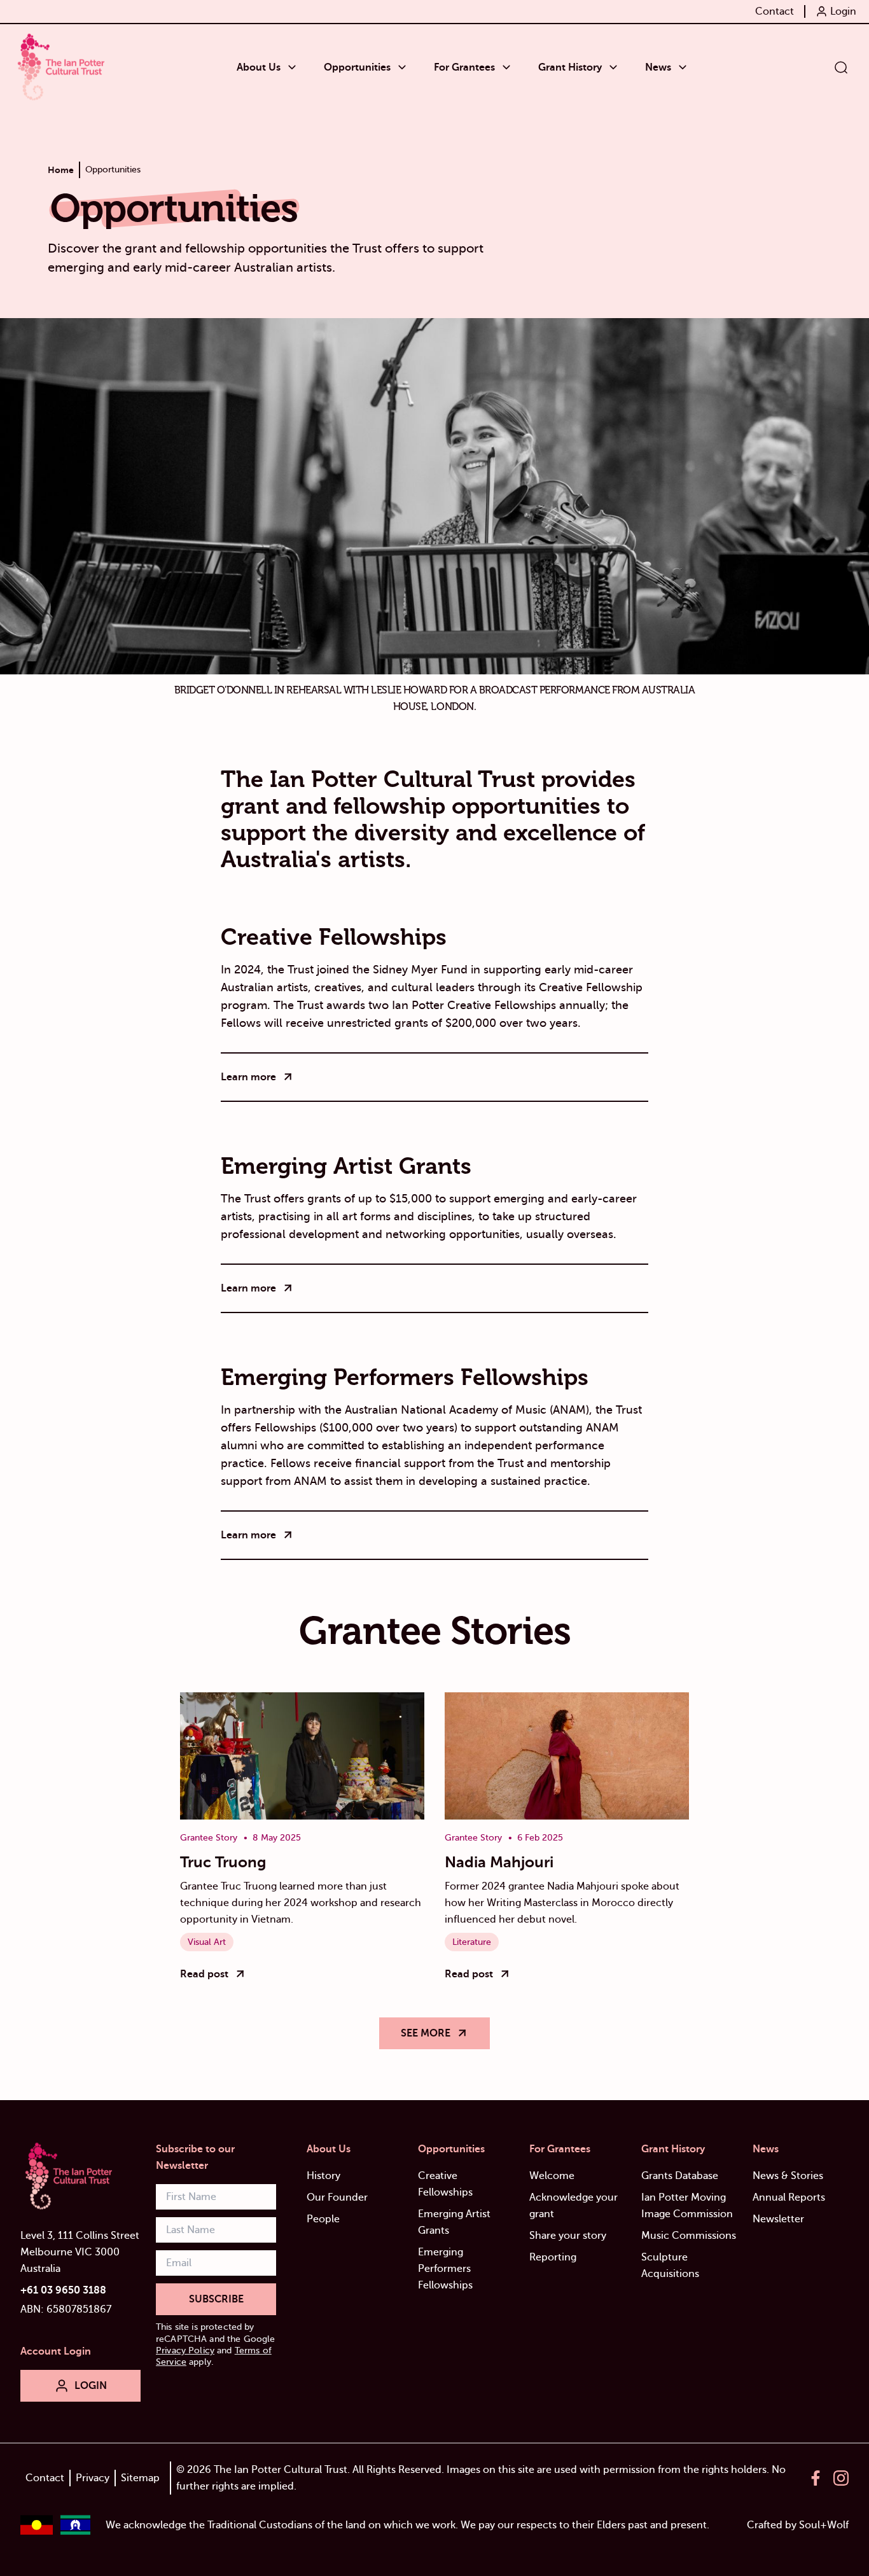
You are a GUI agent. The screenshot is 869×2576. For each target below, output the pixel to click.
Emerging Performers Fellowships (445, 2269)
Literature (472, 1942)
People (323, 2219)
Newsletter (778, 2219)
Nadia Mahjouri (499, 1862)
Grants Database (680, 2176)
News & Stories (788, 2176)
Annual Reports (789, 2197)
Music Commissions (689, 2236)
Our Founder (337, 2197)
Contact (45, 2478)
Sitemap (140, 2478)
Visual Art (207, 1942)
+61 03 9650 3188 (63, 2290)
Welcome (552, 2176)
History (323, 2176)
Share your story (568, 2236)
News (766, 2149)
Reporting (553, 2257)
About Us (329, 2149)
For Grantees (560, 2149)
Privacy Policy (185, 2350)
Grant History (673, 2149)
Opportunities (451, 2149)
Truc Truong (223, 1862)
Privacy (93, 2478)
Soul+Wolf (824, 2525)
